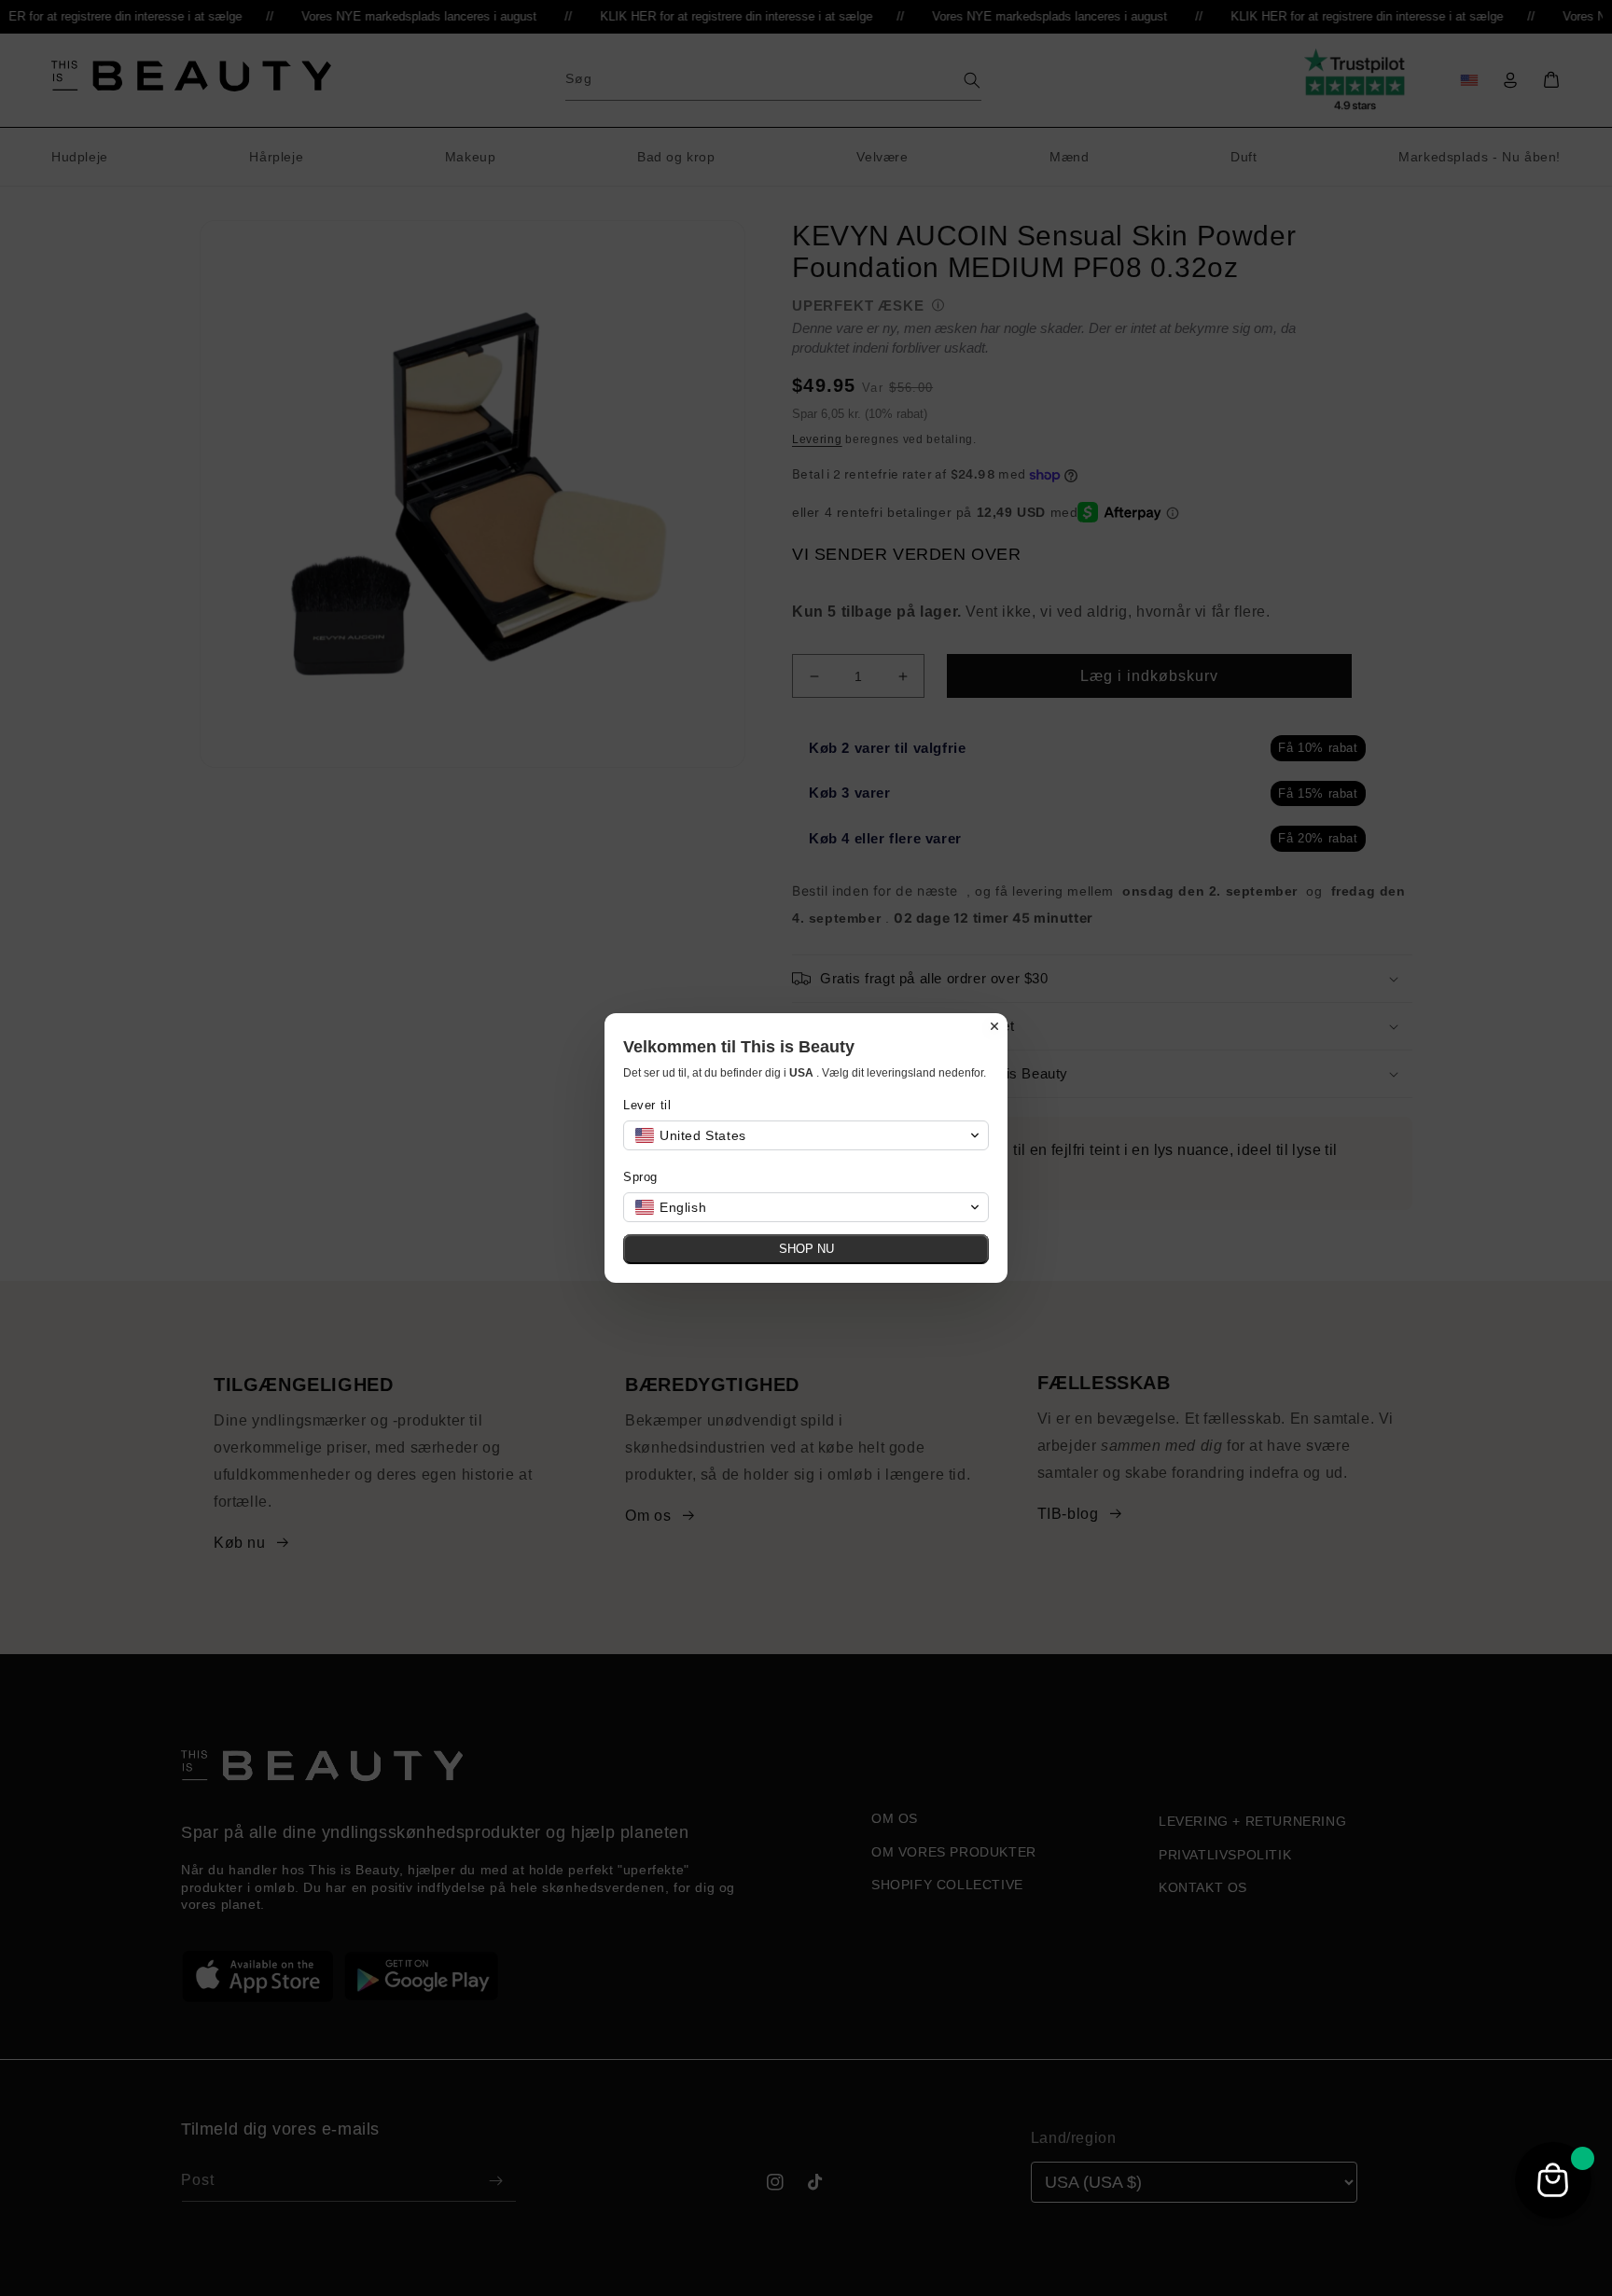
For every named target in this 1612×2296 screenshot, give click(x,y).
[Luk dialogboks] (994, 1026)
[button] (806, 1135)
